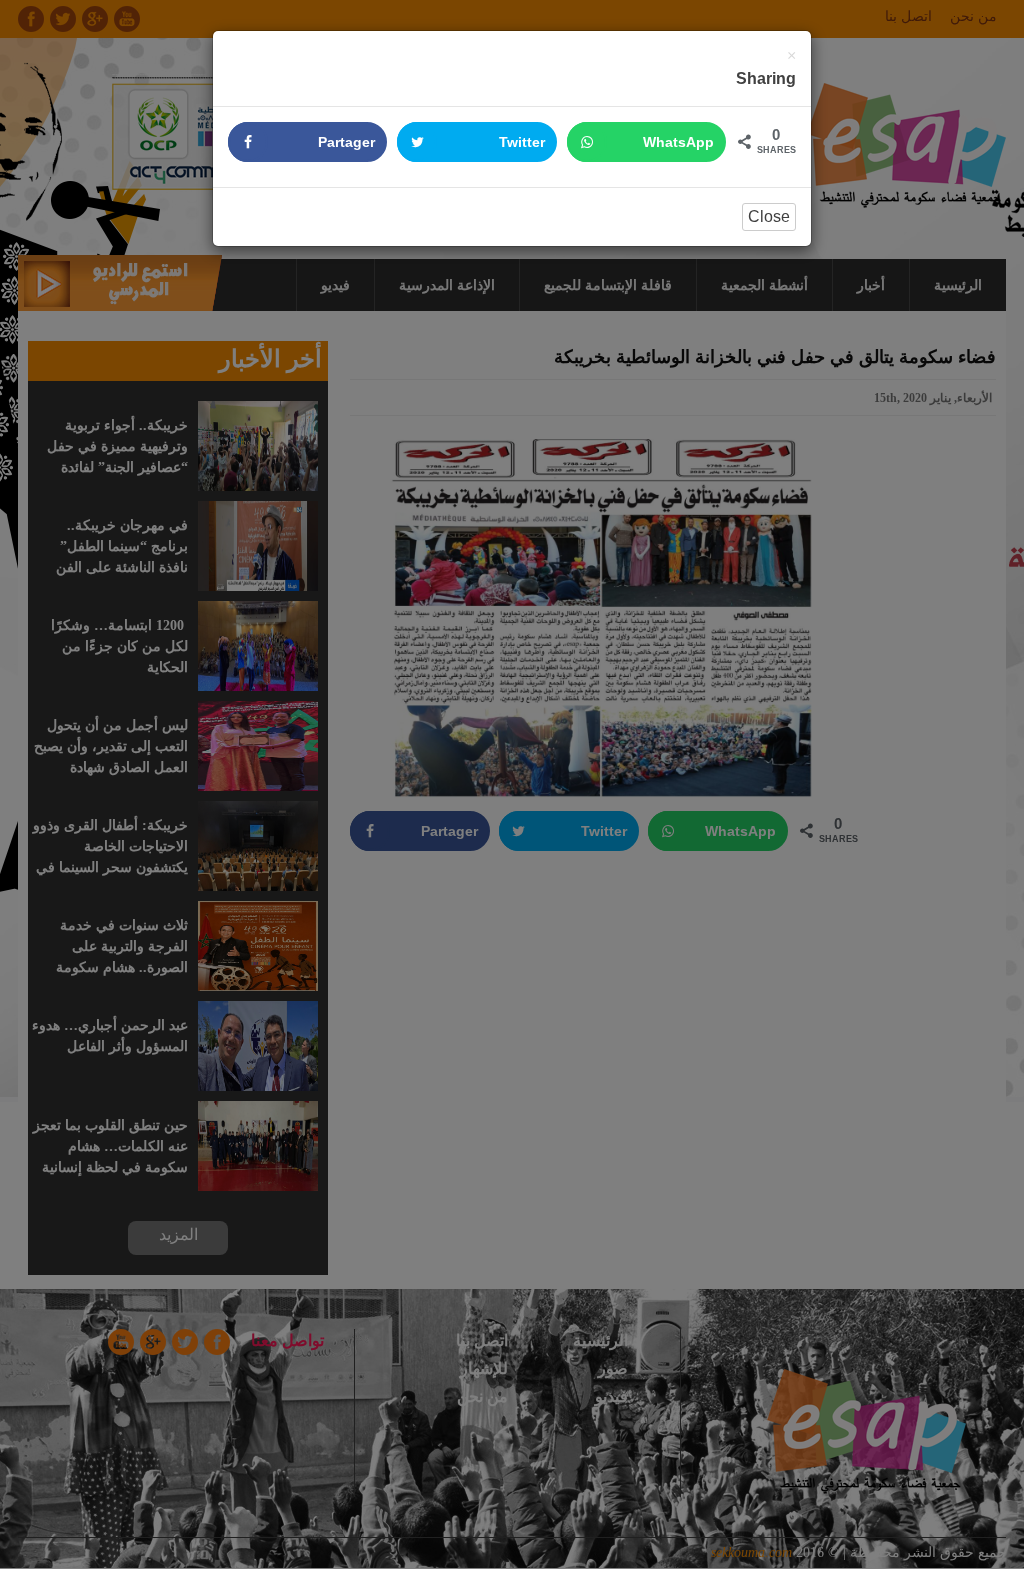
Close (769, 216)
